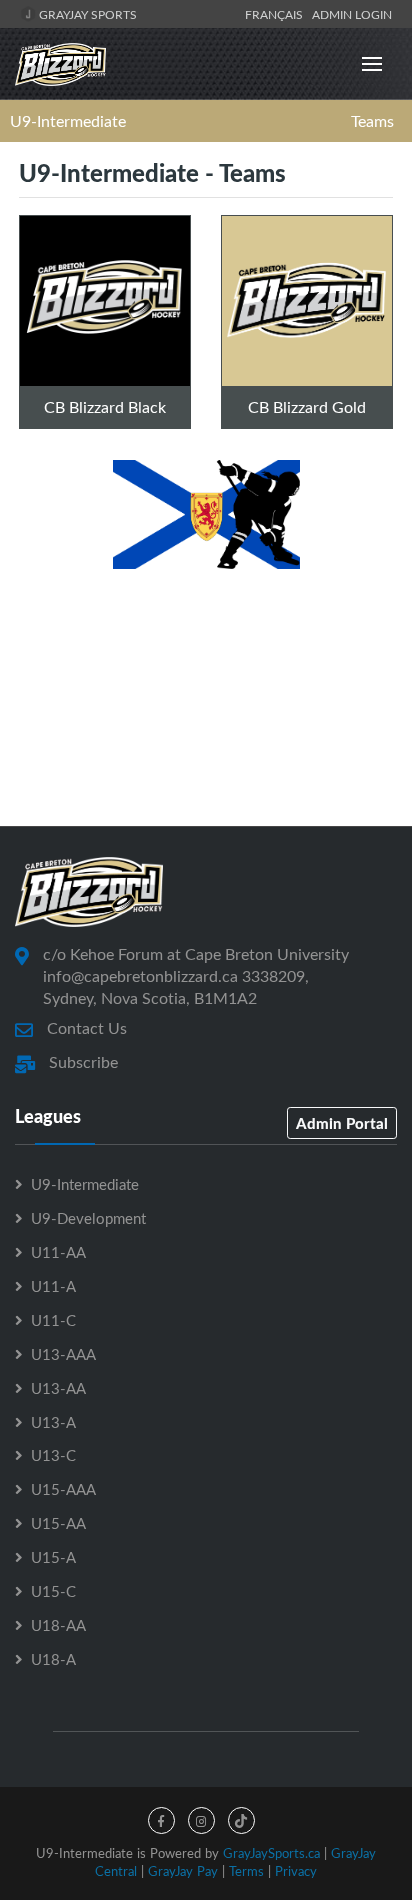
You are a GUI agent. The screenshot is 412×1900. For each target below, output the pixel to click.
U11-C (53, 1320)
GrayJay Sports (86, 14)
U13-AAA (63, 1354)
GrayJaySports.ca (271, 1853)
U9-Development (88, 1218)
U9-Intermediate (68, 121)
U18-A (53, 1659)
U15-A (53, 1557)
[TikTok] (241, 1820)
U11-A (53, 1286)
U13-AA (58, 1388)
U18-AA (58, 1625)
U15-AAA (63, 1489)
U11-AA (58, 1252)
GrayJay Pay (183, 1871)
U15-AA (58, 1523)
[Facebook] (161, 1820)
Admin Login (352, 14)
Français (277, 14)
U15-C (53, 1591)
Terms (246, 1871)
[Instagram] (201, 1820)
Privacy (296, 1871)
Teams (372, 121)
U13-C (53, 1455)
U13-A (53, 1422)
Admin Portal (342, 1123)
